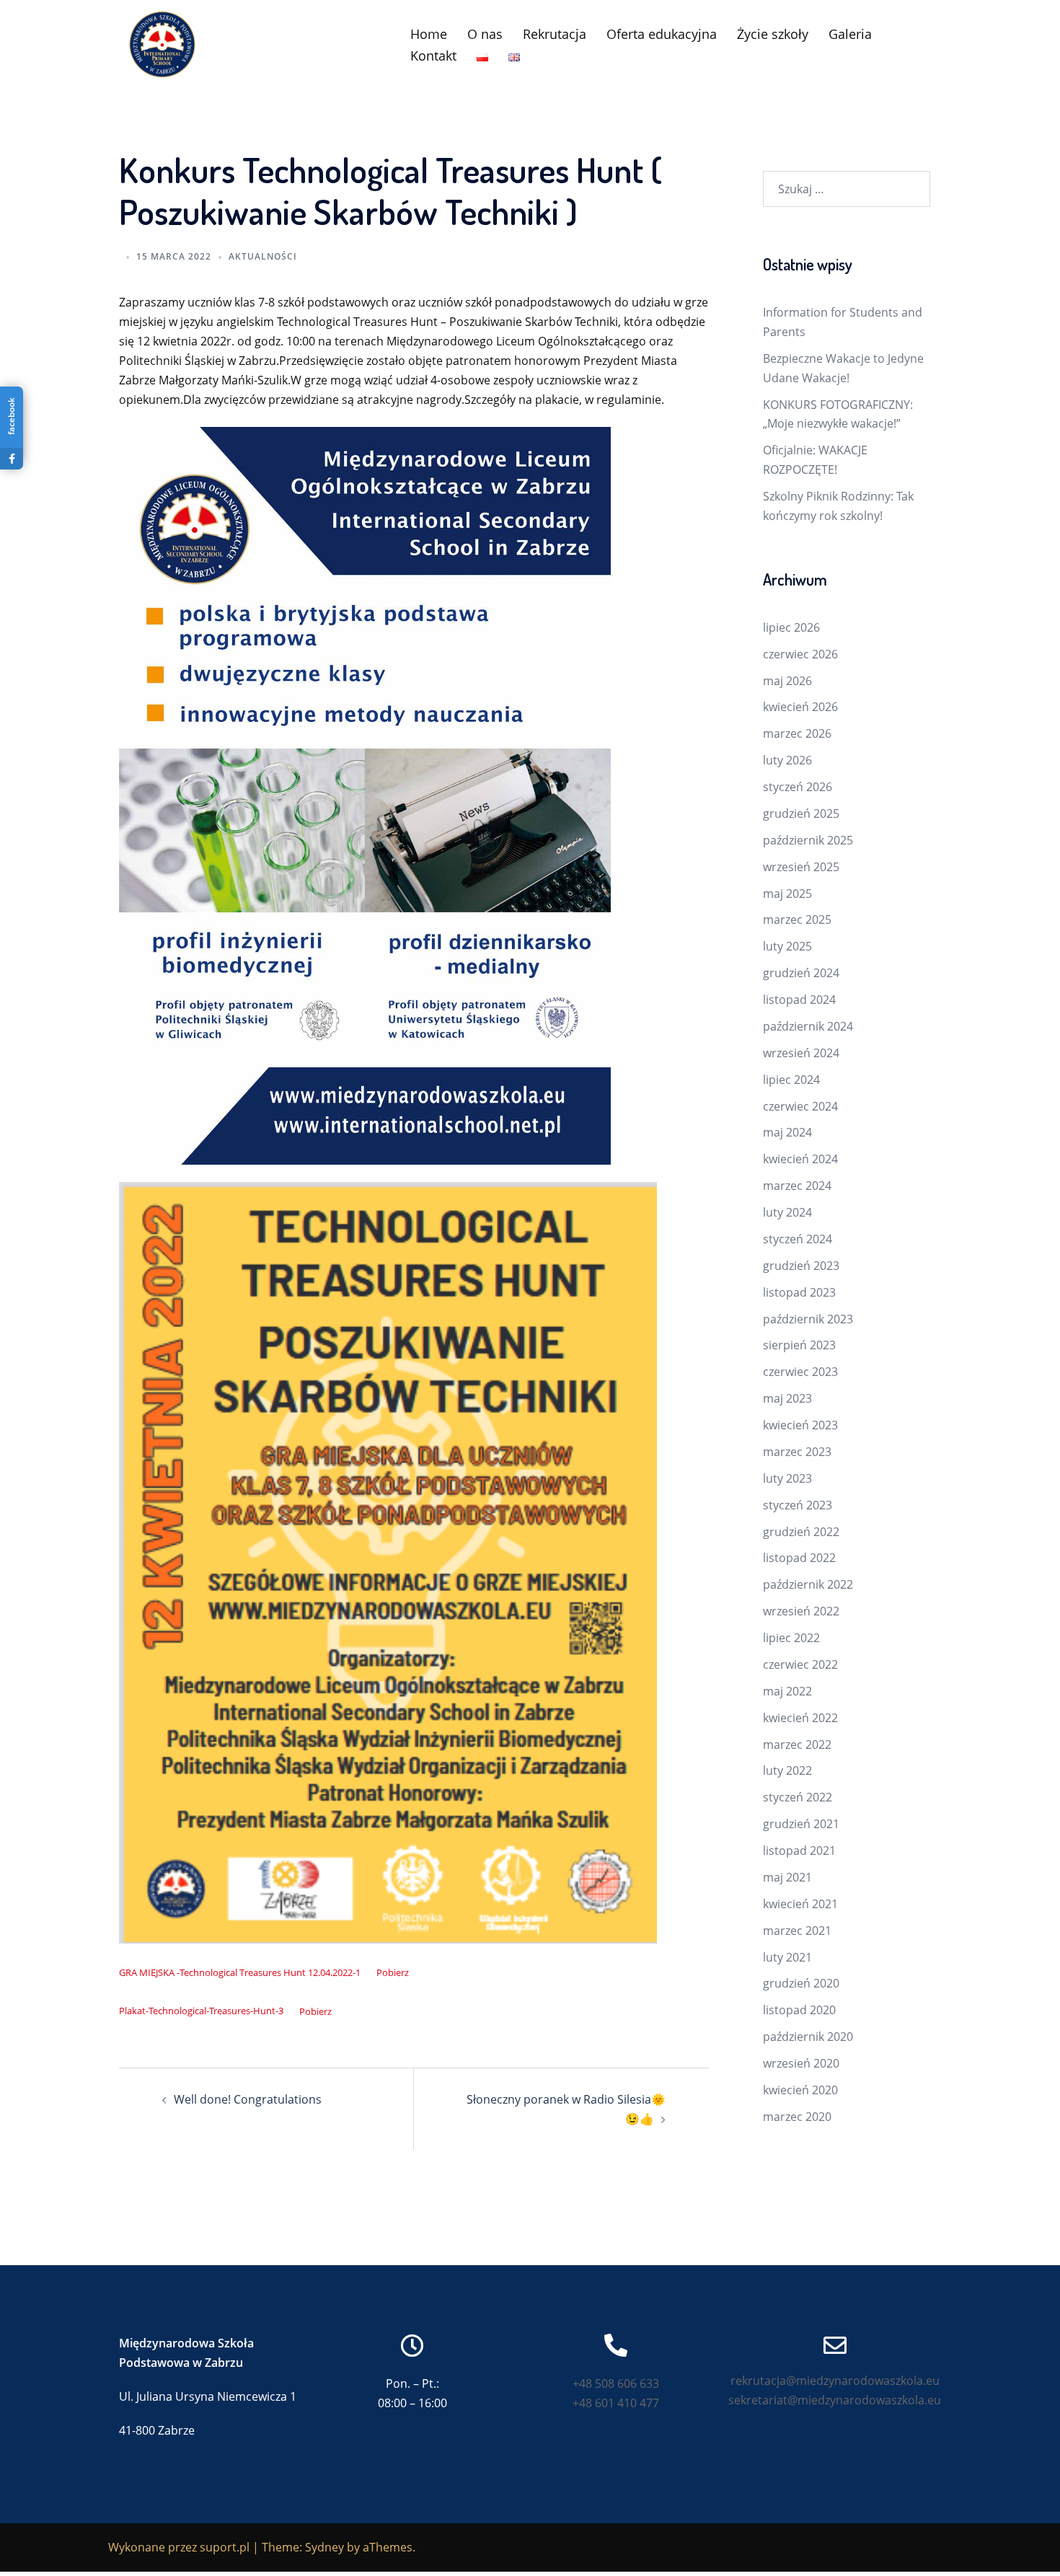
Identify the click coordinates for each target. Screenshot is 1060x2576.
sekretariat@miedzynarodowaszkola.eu (835, 2400)
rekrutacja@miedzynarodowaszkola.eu (835, 2381)
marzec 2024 (797, 1186)
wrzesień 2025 (801, 867)
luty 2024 (787, 1212)
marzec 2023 (797, 1452)
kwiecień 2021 (800, 1904)
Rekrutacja (555, 34)
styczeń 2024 (798, 1239)
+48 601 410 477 (616, 2403)
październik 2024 (808, 1026)
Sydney (324, 2547)
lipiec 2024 (791, 1080)
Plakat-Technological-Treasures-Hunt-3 (201, 2011)
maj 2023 (787, 1398)
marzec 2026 (797, 733)
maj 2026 (787, 681)
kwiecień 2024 (800, 1159)
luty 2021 (787, 1957)
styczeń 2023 (798, 1505)
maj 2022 (787, 1691)
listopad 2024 (799, 1000)
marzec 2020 (797, 2117)
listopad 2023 (799, 1292)
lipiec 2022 (791, 1638)
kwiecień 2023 (800, 1425)
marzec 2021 (797, 1931)
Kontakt (433, 56)
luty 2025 (787, 946)
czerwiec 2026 (800, 654)
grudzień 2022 (801, 1532)
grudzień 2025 (801, 813)
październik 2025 (808, 840)
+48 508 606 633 (616, 2383)
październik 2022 (808, 1584)
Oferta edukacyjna (662, 34)
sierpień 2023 (799, 1345)
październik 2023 (808, 1319)
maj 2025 (787, 894)
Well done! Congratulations (248, 2099)
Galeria (850, 34)
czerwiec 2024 (800, 1106)
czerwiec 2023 (800, 1372)
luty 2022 (787, 1770)
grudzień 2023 (801, 1266)
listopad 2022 (799, 1558)
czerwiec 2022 (800, 1664)
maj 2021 (787, 1877)
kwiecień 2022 (800, 1718)
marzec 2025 (797, 919)
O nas (485, 34)
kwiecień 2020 (800, 2090)
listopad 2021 (799, 1851)
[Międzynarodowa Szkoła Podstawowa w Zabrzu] (162, 43)
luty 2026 (787, 760)
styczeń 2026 (798, 787)
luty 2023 (787, 1478)
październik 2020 (808, 2037)
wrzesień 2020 (801, 2063)
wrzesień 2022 (801, 1611)
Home (429, 34)
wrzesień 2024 (801, 1053)
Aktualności (263, 256)
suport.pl (225, 2547)
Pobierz (393, 1972)
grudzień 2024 (801, 973)
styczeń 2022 (798, 1797)
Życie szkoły (773, 34)
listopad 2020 (799, 2010)
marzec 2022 (797, 1744)
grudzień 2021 (801, 1824)
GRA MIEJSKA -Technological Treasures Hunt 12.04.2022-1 (240, 1972)
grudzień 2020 (801, 1983)
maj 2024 (787, 1132)
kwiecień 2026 (800, 707)
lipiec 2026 (791, 627)
